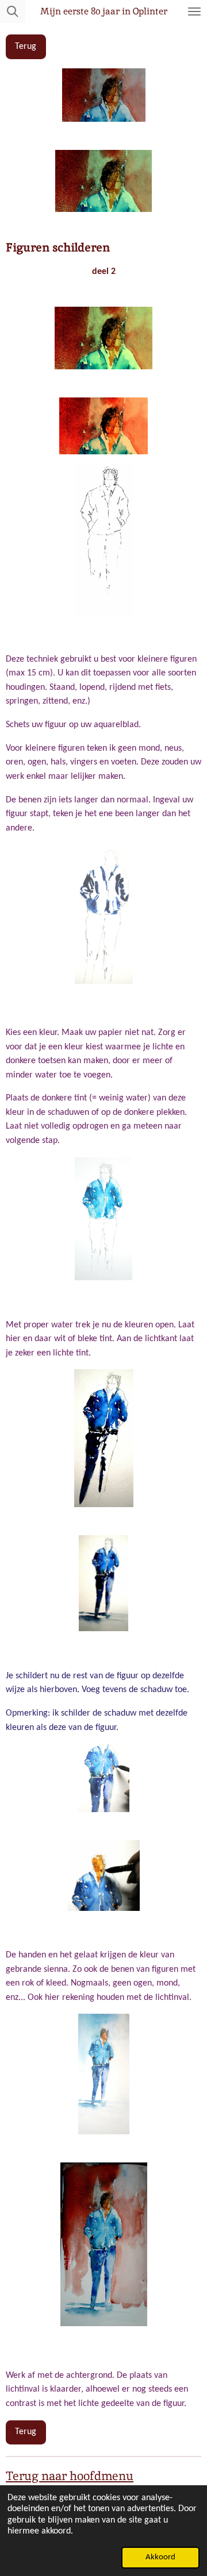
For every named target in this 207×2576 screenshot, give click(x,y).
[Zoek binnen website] (13, 11)
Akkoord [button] (160, 2557)
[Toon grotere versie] (104, 1438)
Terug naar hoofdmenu (70, 2476)
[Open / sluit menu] (194, 11)
